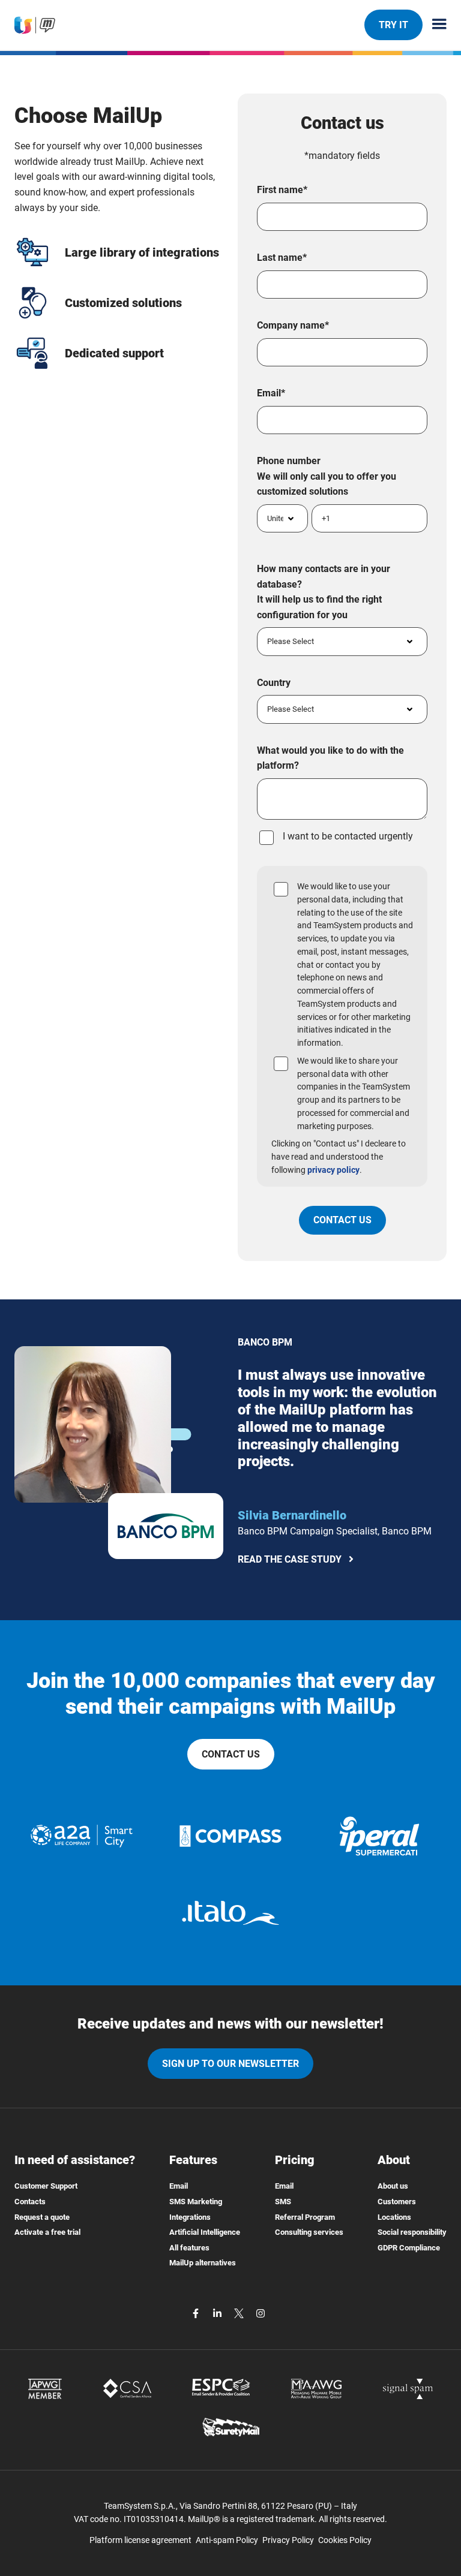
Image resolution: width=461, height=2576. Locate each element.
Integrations (190, 2217)
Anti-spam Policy (227, 2540)
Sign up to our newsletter (230, 2064)
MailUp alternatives (203, 2263)
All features (189, 2248)
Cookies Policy (345, 2540)
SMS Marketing (196, 2202)
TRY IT (393, 25)
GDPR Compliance (409, 2248)
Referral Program (305, 2217)
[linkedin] (218, 2312)
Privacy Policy (288, 2540)
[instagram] (261, 2312)
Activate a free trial (47, 2232)
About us (393, 2186)
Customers (397, 2202)
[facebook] (197, 2312)
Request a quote (42, 2217)
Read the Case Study (290, 1561)
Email (179, 2186)
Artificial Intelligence (205, 2232)
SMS (283, 2202)
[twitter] (240, 2312)
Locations (394, 2217)
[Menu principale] (435, 25)
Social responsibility (412, 2232)
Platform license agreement (140, 2540)
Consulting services (309, 2232)
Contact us (231, 1754)
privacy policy (333, 1170)
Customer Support (46, 2186)
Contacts (30, 2202)
